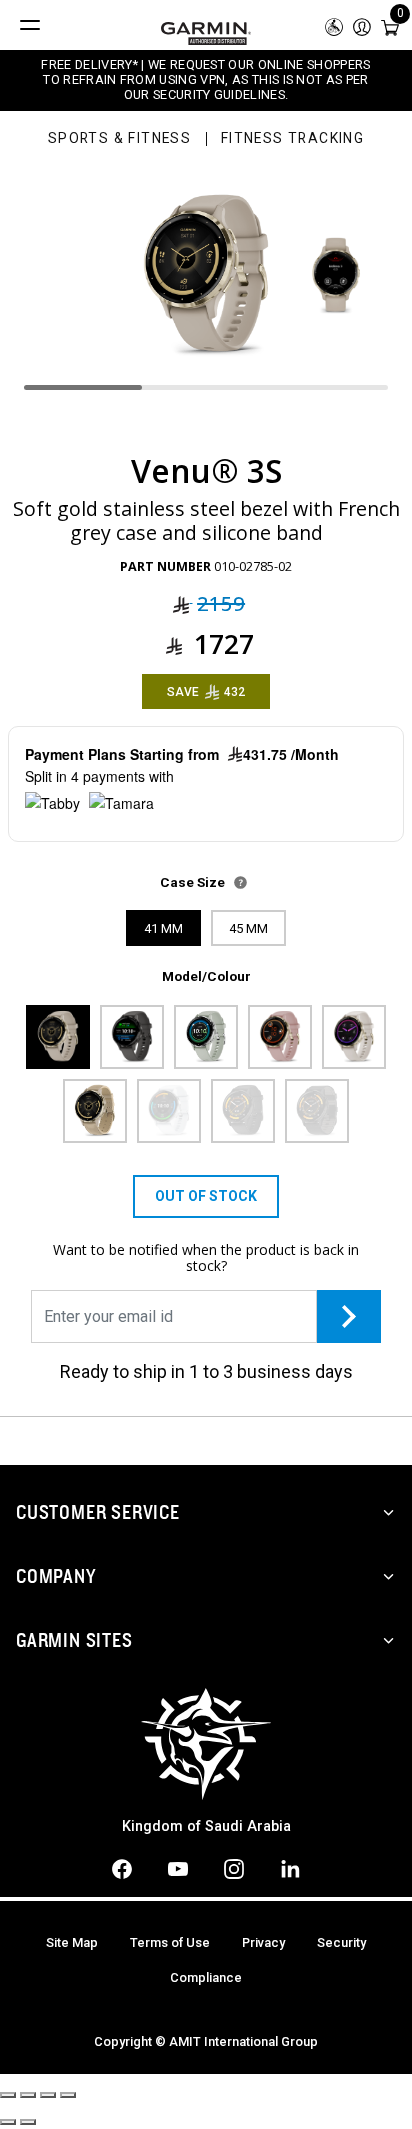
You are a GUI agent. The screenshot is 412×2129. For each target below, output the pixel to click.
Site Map (72, 1942)
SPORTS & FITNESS (119, 139)
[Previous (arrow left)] (8, 2122)
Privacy (263, 1942)
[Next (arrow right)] (28, 2122)
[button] (362, 25)
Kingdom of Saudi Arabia (206, 1826)
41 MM (163, 928)
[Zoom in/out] (68, 2095)
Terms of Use (170, 1942)
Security (341, 1942)
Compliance (206, 1977)
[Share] (28, 2095)
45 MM (248, 928)
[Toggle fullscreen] (48, 2095)
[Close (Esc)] (8, 2095)
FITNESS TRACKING (292, 139)
